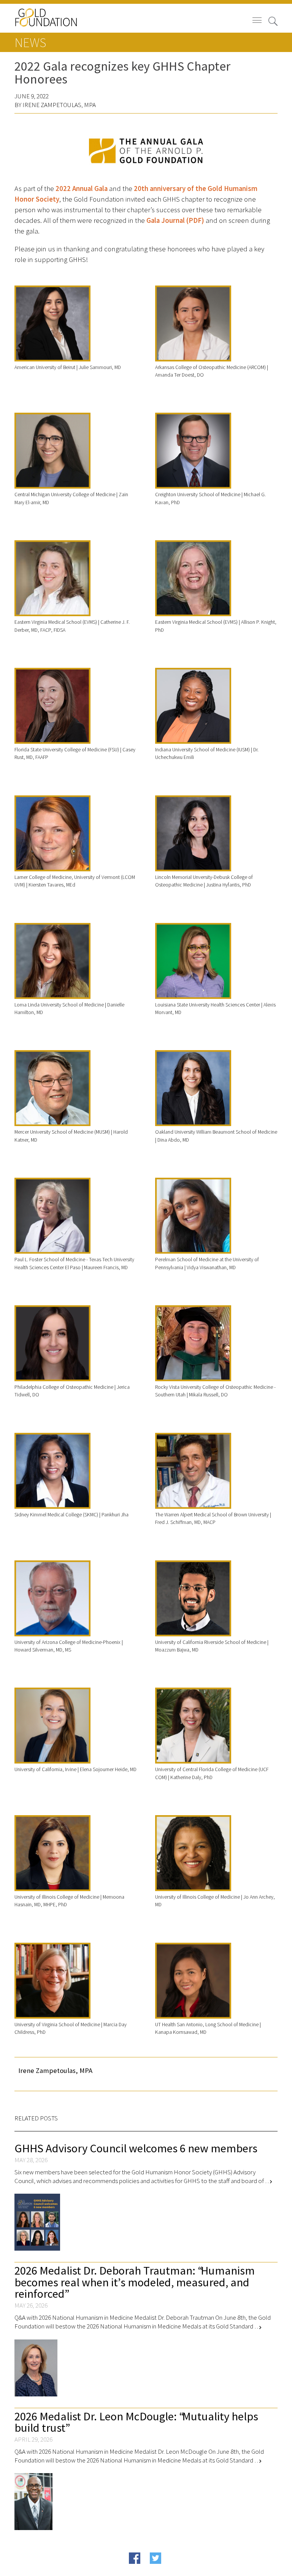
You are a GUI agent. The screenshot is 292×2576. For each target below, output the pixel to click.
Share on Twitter (170, 2570)
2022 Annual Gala (82, 189)
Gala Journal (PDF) (175, 220)
